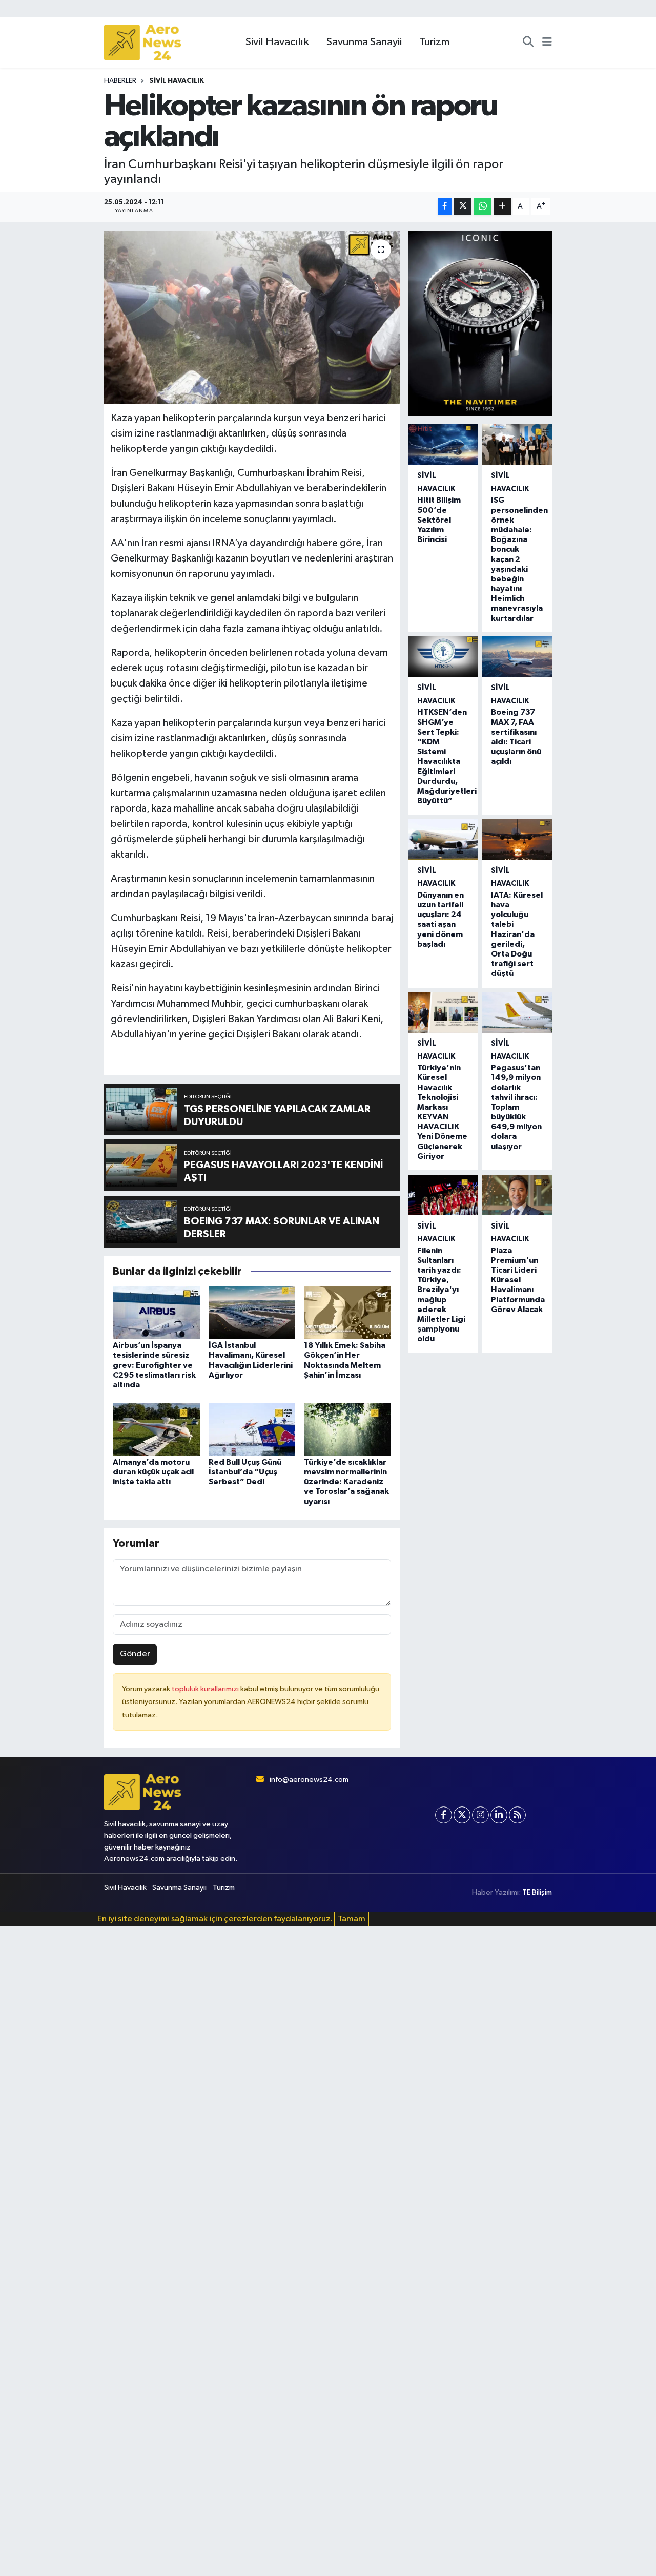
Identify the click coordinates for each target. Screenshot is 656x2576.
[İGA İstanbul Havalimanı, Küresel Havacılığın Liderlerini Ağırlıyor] (252, 1312)
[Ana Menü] (547, 43)
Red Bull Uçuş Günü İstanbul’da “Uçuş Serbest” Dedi (245, 1472)
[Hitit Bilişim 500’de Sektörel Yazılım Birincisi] (443, 445)
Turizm (434, 42)
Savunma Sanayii (364, 42)
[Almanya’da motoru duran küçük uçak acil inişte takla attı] (156, 1429)
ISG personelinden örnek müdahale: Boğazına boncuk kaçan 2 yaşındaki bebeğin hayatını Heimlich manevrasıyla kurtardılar (519, 559)
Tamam (352, 1919)
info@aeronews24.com (309, 1780)
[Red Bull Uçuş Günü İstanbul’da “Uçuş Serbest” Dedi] (252, 1429)
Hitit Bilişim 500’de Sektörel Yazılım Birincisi (439, 520)
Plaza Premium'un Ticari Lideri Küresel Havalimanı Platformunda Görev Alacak (518, 1280)
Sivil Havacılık (277, 42)
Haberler (120, 81)
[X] (462, 1815)
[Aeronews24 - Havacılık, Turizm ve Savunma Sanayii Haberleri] (142, 43)
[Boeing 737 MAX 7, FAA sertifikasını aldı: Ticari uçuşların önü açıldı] (517, 657)
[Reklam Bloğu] (480, 323)
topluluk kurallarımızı (206, 1689)
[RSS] (517, 1815)
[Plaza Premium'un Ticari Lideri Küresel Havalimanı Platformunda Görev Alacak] (517, 1195)
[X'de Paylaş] (463, 207)
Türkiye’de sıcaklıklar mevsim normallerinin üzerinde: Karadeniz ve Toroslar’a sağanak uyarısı (346, 1482)
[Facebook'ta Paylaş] (445, 207)
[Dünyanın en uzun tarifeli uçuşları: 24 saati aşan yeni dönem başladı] (443, 840)
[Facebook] (444, 1815)
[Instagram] (480, 1815)
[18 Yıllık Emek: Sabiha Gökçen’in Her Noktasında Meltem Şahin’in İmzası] (347, 1312)
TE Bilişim (537, 1892)
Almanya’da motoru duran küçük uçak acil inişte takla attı (153, 1472)
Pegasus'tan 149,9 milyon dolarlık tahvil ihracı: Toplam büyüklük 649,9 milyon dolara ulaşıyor (516, 1107)
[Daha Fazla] (503, 207)
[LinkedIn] (499, 1815)
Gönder (135, 1654)
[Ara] (528, 43)
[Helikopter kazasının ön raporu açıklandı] (252, 317)
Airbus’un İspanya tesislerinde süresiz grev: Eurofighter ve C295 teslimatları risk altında (154, 1365)
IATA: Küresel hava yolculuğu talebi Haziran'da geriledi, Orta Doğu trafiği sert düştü (517, 934)
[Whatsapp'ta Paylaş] (483, 207)
